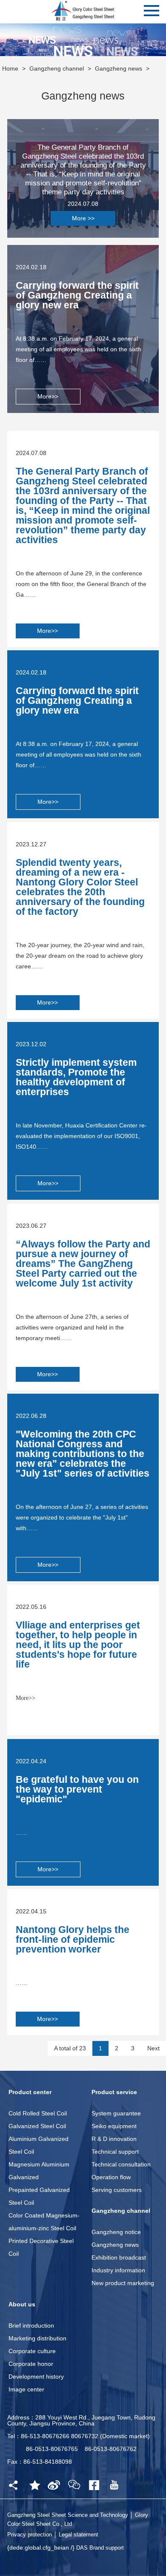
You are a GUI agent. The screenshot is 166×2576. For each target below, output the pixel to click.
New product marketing (123, 2283)
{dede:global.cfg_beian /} (42, 2548)
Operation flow (111, 2177)
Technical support (115, 2152)
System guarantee (116, 2113)
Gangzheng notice (116, 2232)
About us (22, 2304)
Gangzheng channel (57, 68)
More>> (48, 396)
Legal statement (79, 2535)
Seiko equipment (114, 2126)
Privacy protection (30, 2535)
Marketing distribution (37, 2338)
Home (10, 68)
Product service (114, 2092)
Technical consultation (121, 2164)
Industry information (118, 2270)
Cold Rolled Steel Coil (38, 2113)
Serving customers (117, 2190)
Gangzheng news (119, 68)
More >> (83, 218)
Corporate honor (31, 2364)
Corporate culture (32, 2351)
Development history (36, 2377)
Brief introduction (31, 2326)
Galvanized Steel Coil (37, 2126)
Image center (26, 2389)
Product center (30, 2092)
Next (153, 2048)
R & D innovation (114, 2139)
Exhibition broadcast (119, 2257)
